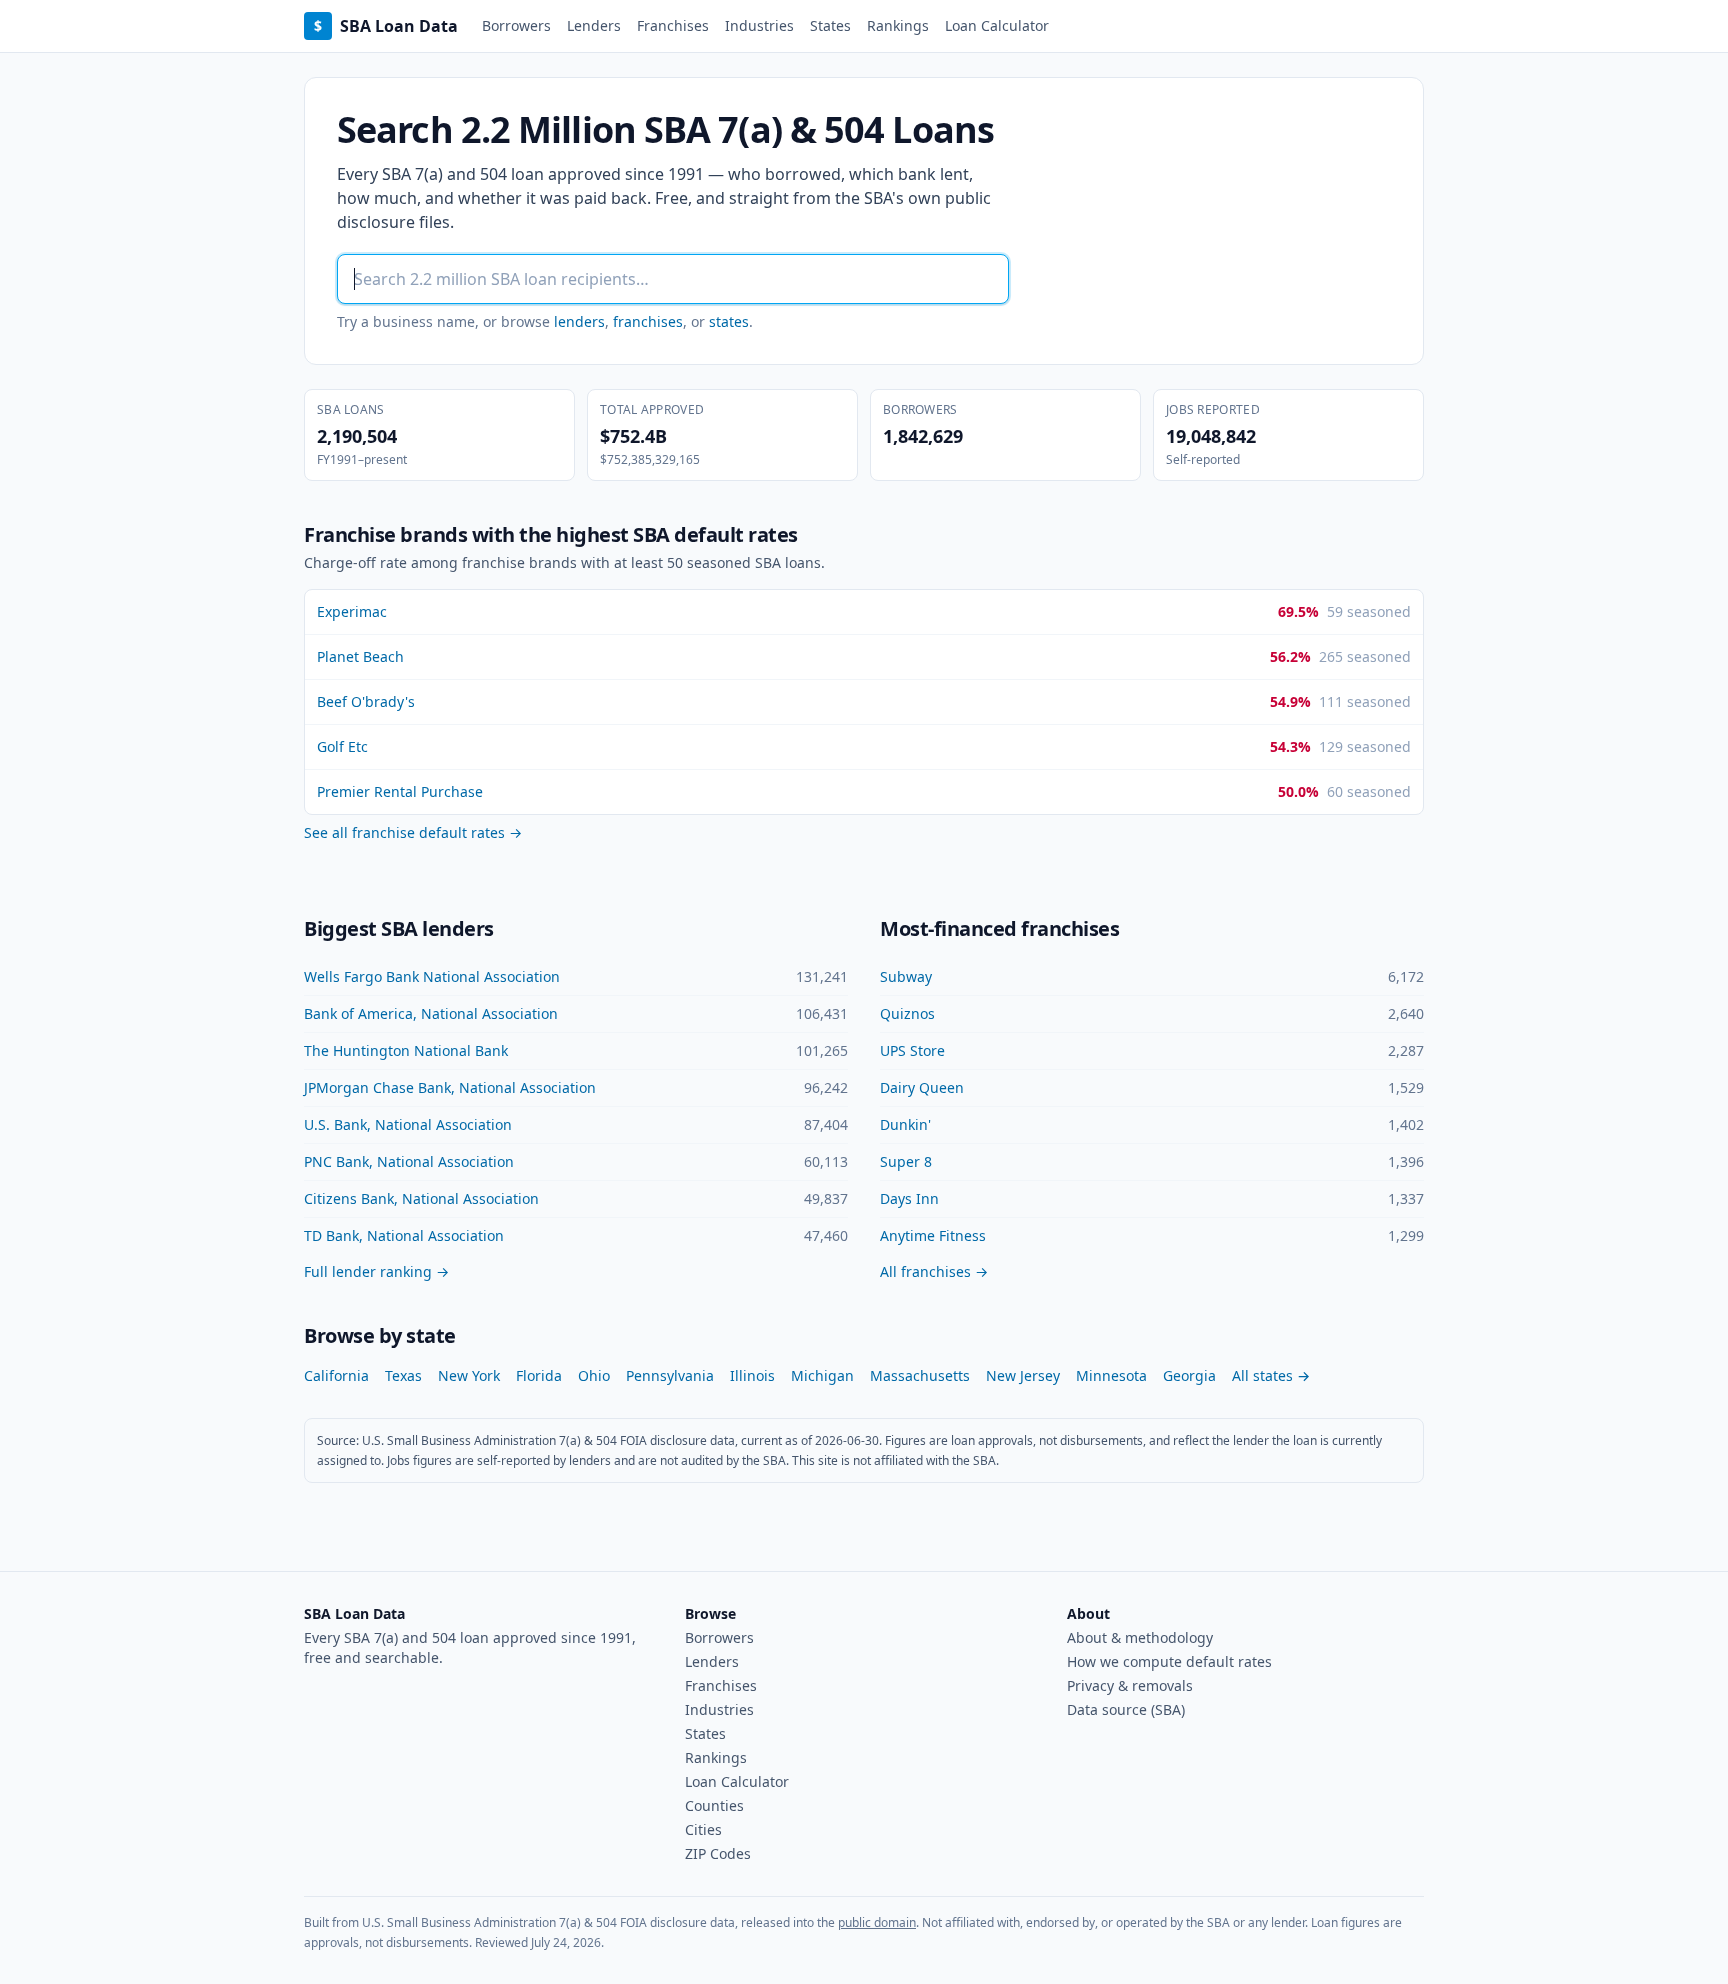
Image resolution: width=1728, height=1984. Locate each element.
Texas (403, 1375)
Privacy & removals (1130, 1685)
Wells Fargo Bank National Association (432, 976)
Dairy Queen (922, 1087)
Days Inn (909, 1198)
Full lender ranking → (376, 1271)
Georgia (1189, 1375)
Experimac (352, 611)
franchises (648, 321)
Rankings (898, 25)
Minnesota (1111, 1375)
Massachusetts (920, 1375)
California (336, 1375)
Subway (906, 976)
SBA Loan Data (386, 26)
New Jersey (1023, 1375)
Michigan (822, 1375)
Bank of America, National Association (431, 1013)
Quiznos (907, 1013)
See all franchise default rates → (413, 832)
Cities (703, 1829)
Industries (759, 25)
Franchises (673, 25)
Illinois (752, 1375)
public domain (877, 1922)
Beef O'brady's (366, 701)
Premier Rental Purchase (400, 791)
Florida (539, 1375)
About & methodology (1140, 1637)
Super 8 (906, 1161)
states (729, 321)
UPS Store (912, 1050)
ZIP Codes (718, 1853)
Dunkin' (905, 1124)
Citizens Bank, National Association (421, 1198)
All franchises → (934, 1271)
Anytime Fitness (933, 1235)
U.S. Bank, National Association (408, 1124)
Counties (714, 1805)
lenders (579, 321)
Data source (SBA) (1126, 1709)
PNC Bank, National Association (409, 1161)
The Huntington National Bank (406, 1050)
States (830, 25)
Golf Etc (342, 746)
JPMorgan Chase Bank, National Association (450, 1087)
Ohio (594, 1375)
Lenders (594, 25)
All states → (1271, 1375)
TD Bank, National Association (404, 1235)
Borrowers (516, 25)
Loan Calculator (997, 25)
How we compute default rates (1169, 1661)
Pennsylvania (670, 1375)
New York (469, 1375)
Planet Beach (360, 656)
